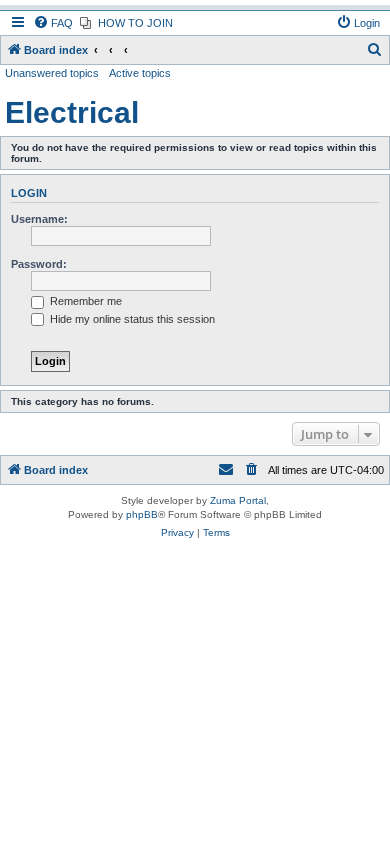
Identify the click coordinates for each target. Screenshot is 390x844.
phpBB (142, 514)
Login (29, 193)
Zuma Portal (238, 500)
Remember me (84, 301)
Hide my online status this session (131, 319)
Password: (39, 264)
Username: (39, 219)
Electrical (72, 112)
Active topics (140, 73)
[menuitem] (53, 23)
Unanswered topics (52, 73)
